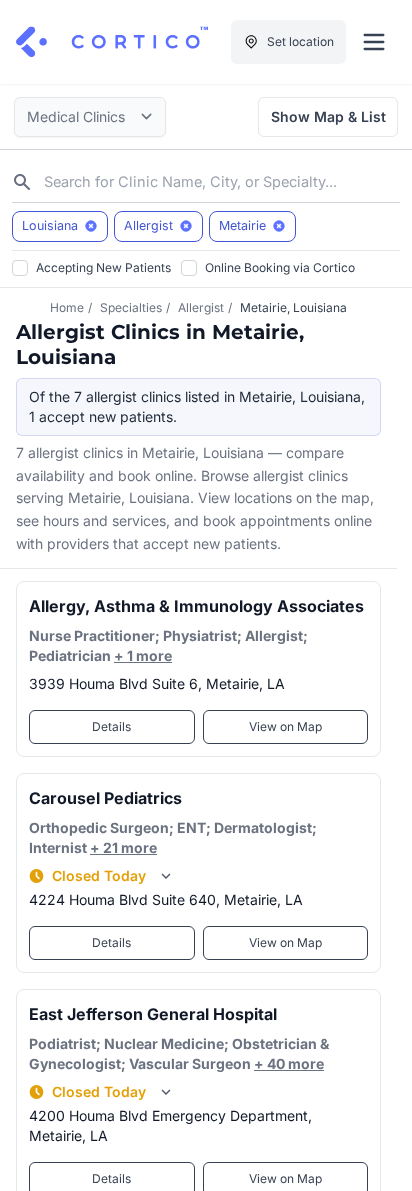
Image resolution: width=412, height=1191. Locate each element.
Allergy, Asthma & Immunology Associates (196, 606)
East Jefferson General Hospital (153, 1014)
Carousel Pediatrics (105, 798)
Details (111, 726)
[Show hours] (166, 876)
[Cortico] (112, 42)
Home (67, 307)
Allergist (201, 307)
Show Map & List (328, 116)
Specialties (131, 307)
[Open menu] (374, 42)
